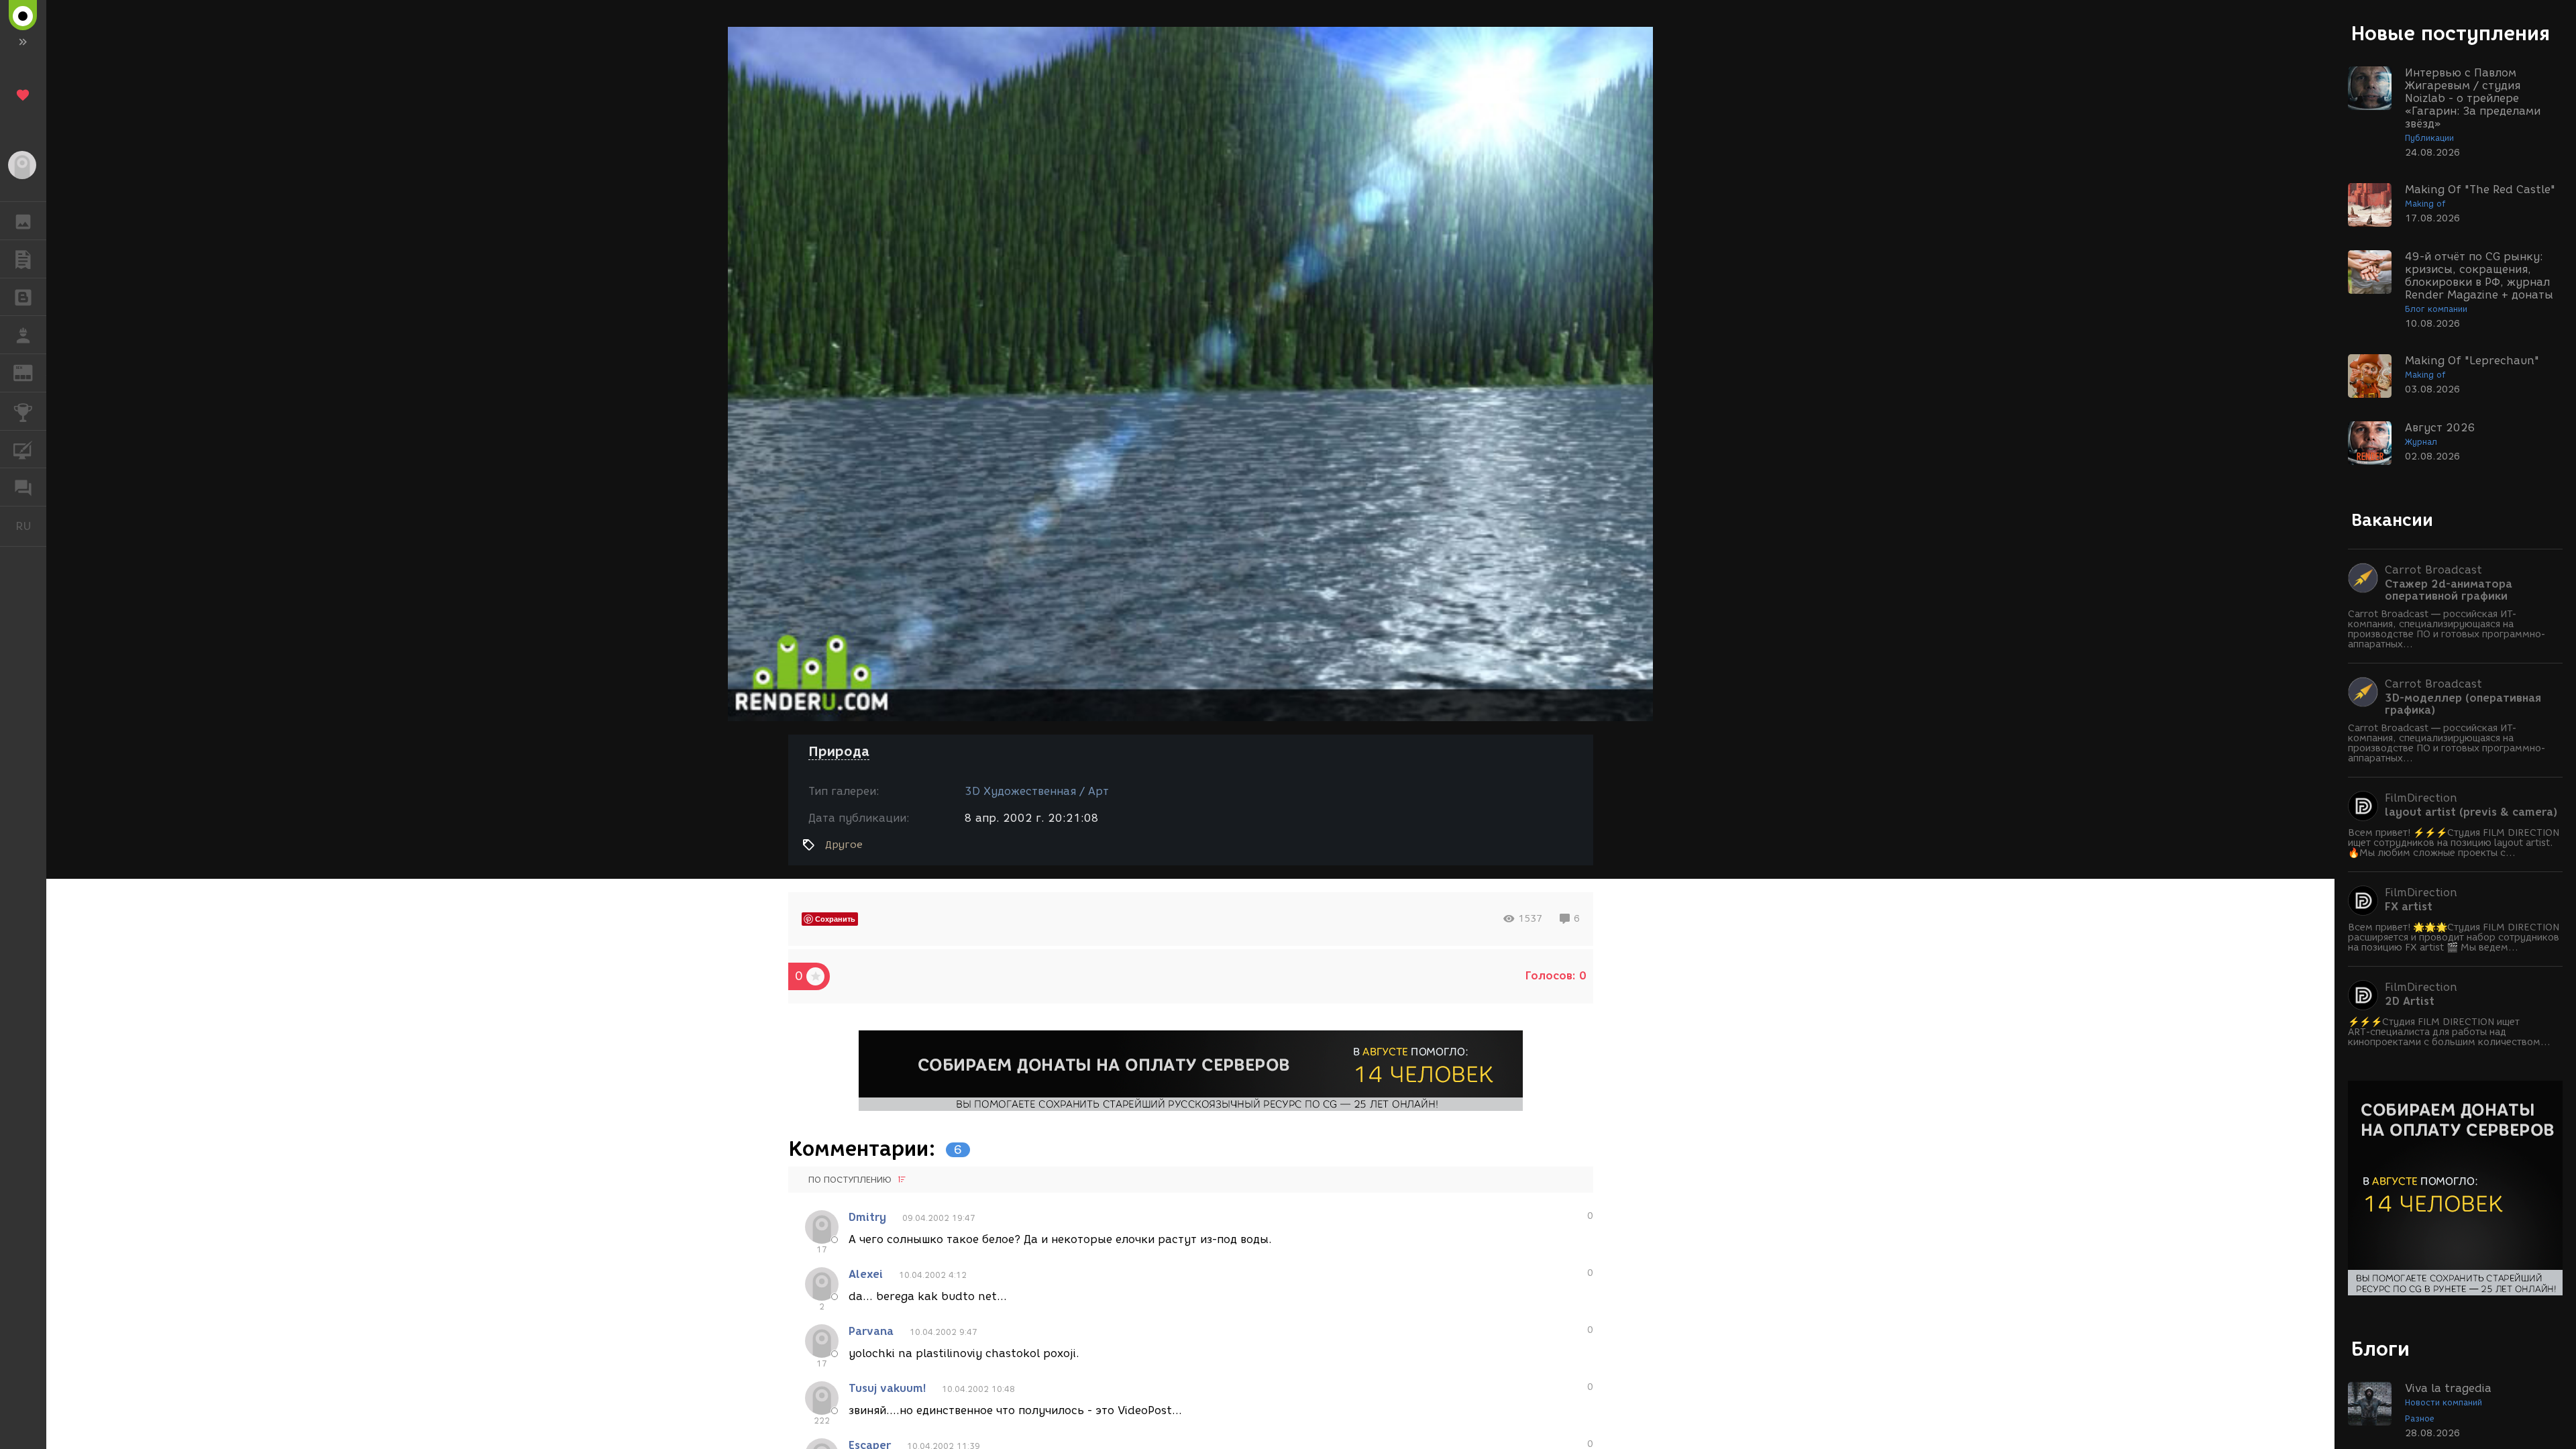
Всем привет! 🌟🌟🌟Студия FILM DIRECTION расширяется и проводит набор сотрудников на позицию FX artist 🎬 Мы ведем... (2454, 937)
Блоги (2380, 1349)
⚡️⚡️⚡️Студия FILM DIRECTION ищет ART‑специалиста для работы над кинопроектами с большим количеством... (2449, 1032)
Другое (844, 845)
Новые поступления (2451, 33)
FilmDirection (2421, 798)
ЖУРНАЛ (31, 372)
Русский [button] (31, 526)
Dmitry (867, 1217)
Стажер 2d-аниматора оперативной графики (2449, 590)
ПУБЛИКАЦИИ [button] (23, 259)
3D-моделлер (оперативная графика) (2463, 704)
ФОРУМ (23, 487)
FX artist (2409, 907)
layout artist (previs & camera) (2471, 812)
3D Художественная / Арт (1037, 791)
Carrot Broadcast (2433, 570)
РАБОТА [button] (23, 335)
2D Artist (2410, 1002)
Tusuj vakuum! (887, 1388)
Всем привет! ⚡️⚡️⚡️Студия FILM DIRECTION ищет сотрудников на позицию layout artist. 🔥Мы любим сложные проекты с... (2454, 843)
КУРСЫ (23, 449)
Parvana (871, 1331)
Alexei (866, 1274)
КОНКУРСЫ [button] (23, 411)
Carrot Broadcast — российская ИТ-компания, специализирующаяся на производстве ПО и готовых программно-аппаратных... (2447, 629)
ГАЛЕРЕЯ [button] (23, 221)
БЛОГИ (23, 297)
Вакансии (2392, 520)
